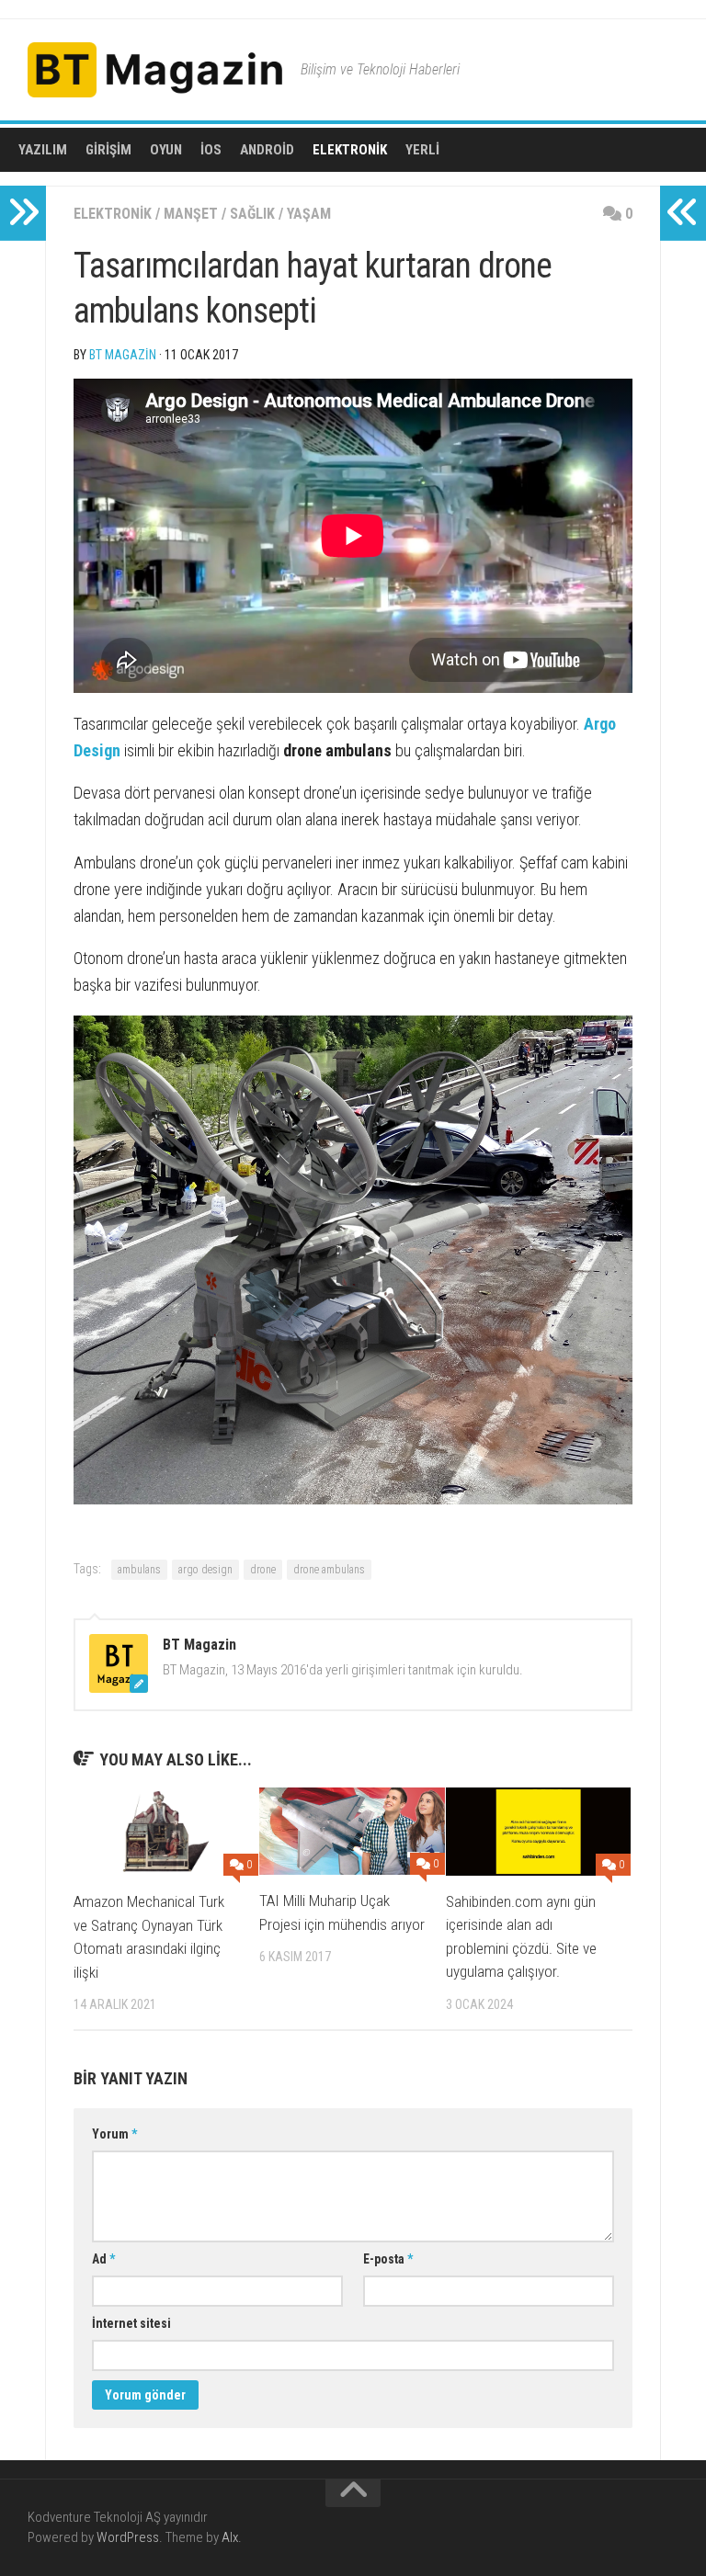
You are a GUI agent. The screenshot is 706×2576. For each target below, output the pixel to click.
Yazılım (43, 150)
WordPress (128, 2537)
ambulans (139, 1570)
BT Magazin (123, 355)
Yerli (422, 150)
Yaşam (309, 214)
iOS (211, 150)
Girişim (108, 150)
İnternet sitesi (131, 2323)
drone (263, 1570)
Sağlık (252, 214)
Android (267, 150)
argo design (205, 1570)
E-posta (388, 2259)
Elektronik (350, 150)
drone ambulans (329, 1570)
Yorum (114, 2134)
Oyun (166, 150)
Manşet (191, 214)
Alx (230, 2537)
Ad (103, 2259)
